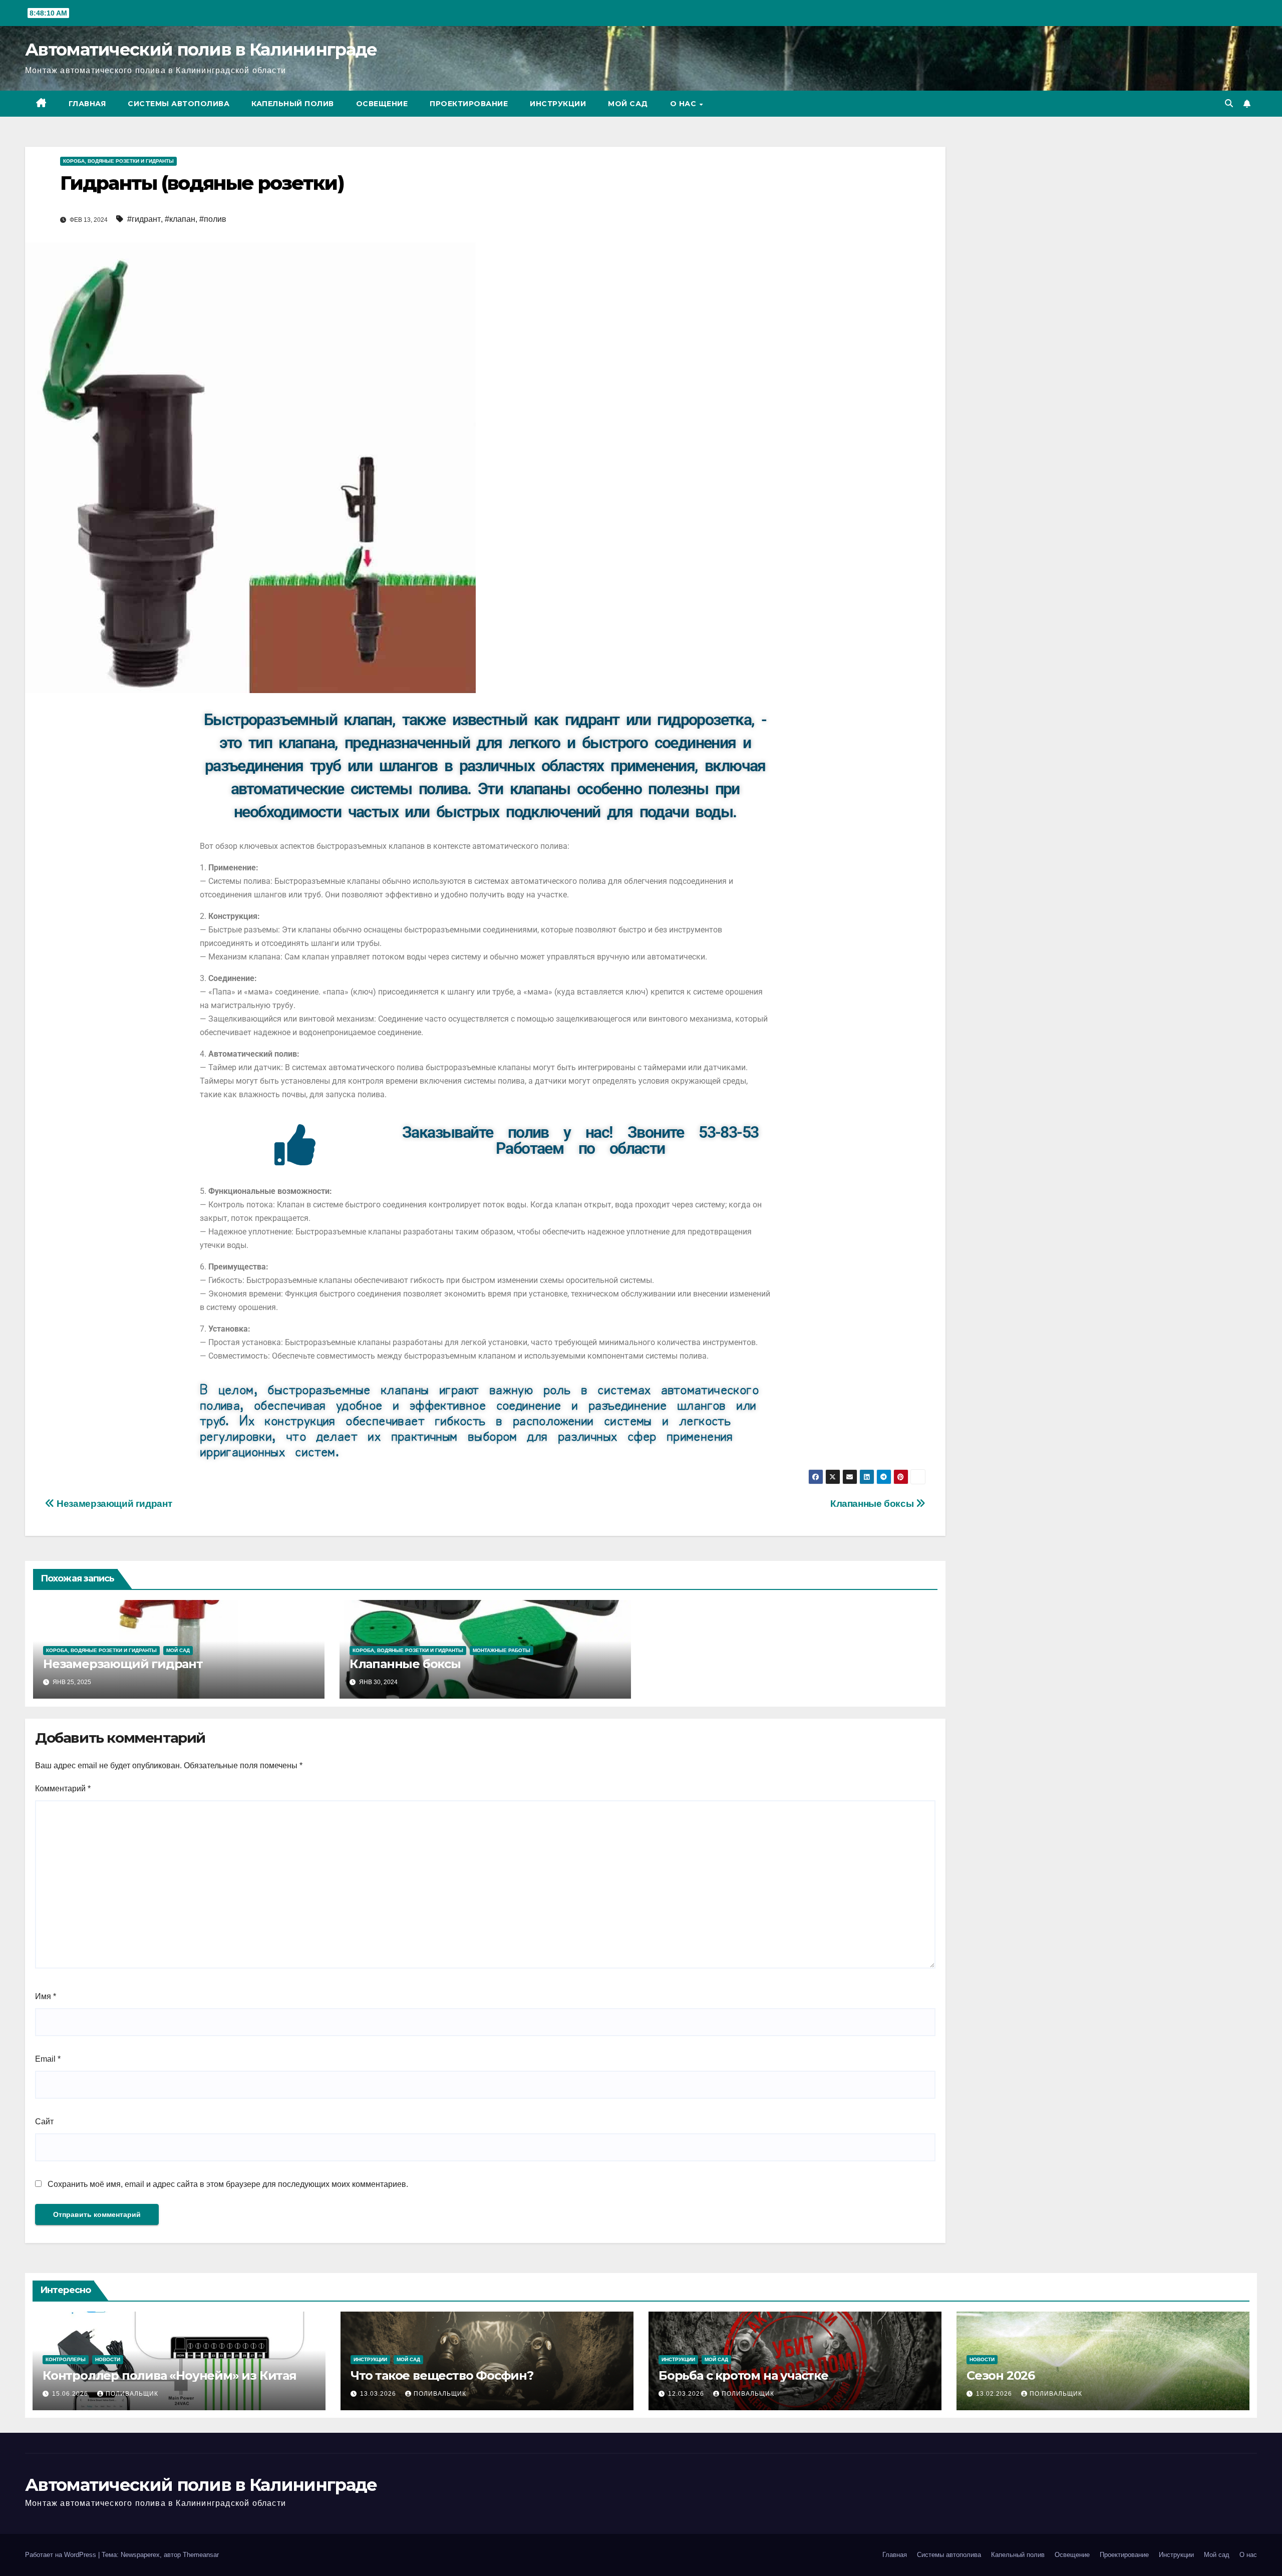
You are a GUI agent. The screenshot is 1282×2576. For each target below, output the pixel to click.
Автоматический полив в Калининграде (201, 50)
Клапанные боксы (873, 1504)
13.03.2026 (379, 2394)
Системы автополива (179, 104)
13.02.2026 (995, 2394)
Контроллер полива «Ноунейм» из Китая (170, 2375)
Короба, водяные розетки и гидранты (118, 161)
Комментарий (63, 1789)
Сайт (44, 2122)
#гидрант (144, 219)
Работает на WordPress (62, 2555)
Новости (108, 2359)
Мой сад (628, 104)
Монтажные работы (502, 1650)
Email (48, 2059)
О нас (684, 104)
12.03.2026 (687, 2394)
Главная (87, 104)
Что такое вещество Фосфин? (442, 2375)
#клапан (180, 219)
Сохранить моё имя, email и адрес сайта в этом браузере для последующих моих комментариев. (228, 2184)
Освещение (382, 104)
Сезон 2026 (1001, 2375)
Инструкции (558, 104)
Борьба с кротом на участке (743, 2375)
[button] (1229, 103)
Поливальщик (132, 2394)
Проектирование (469, 104)
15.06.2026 (71, 2394)
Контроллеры (66, 2359)
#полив (213, 219)
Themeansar (201, 2555)
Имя (46, 1996)
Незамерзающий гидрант (113, 1504)
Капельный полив (293, 104)
